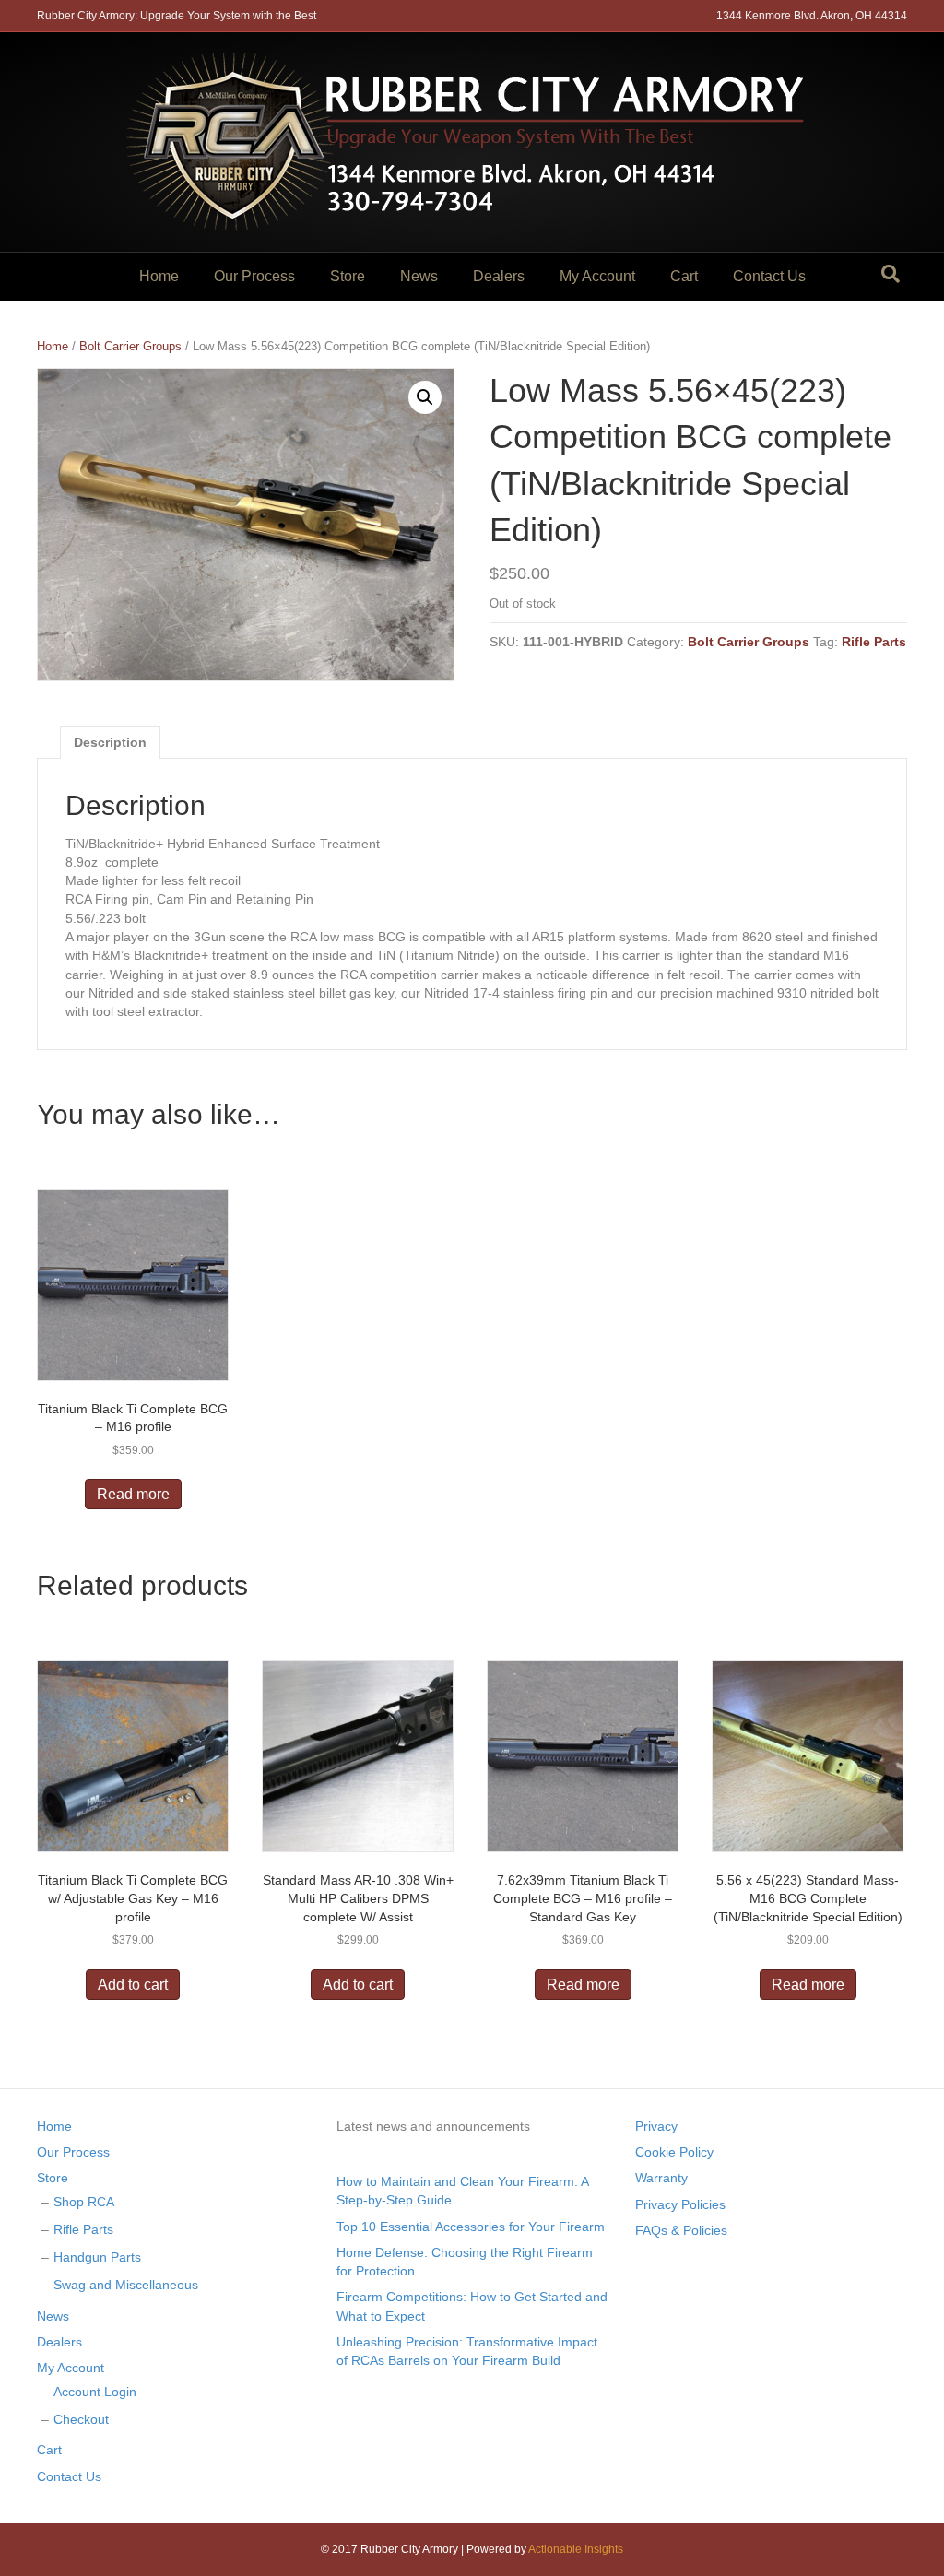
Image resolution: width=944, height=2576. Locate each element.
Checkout (81, 2419)
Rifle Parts (874, 642)
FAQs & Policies (681, 2230)
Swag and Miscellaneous (126, 2285)
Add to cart (133, 1985)
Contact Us (769, 276)
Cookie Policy (674, 2152)
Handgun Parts (97, 2257)
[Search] (891, 274)
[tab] (110, 742)
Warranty (661, 2178)
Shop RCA (84, 2202)
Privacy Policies (680, 2204)
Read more (133, 1494)
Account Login (95, 2392)
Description (110, 742)
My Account (597, 276)
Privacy (656, 2126)
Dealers (499, 276)
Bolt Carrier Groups (130, 346)
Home (159, 276)
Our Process (254, 276)
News (419, 276)
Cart (684, 276)
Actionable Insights (576, 2549)
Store (348, 276)
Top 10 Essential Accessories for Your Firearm (471, 2227)
